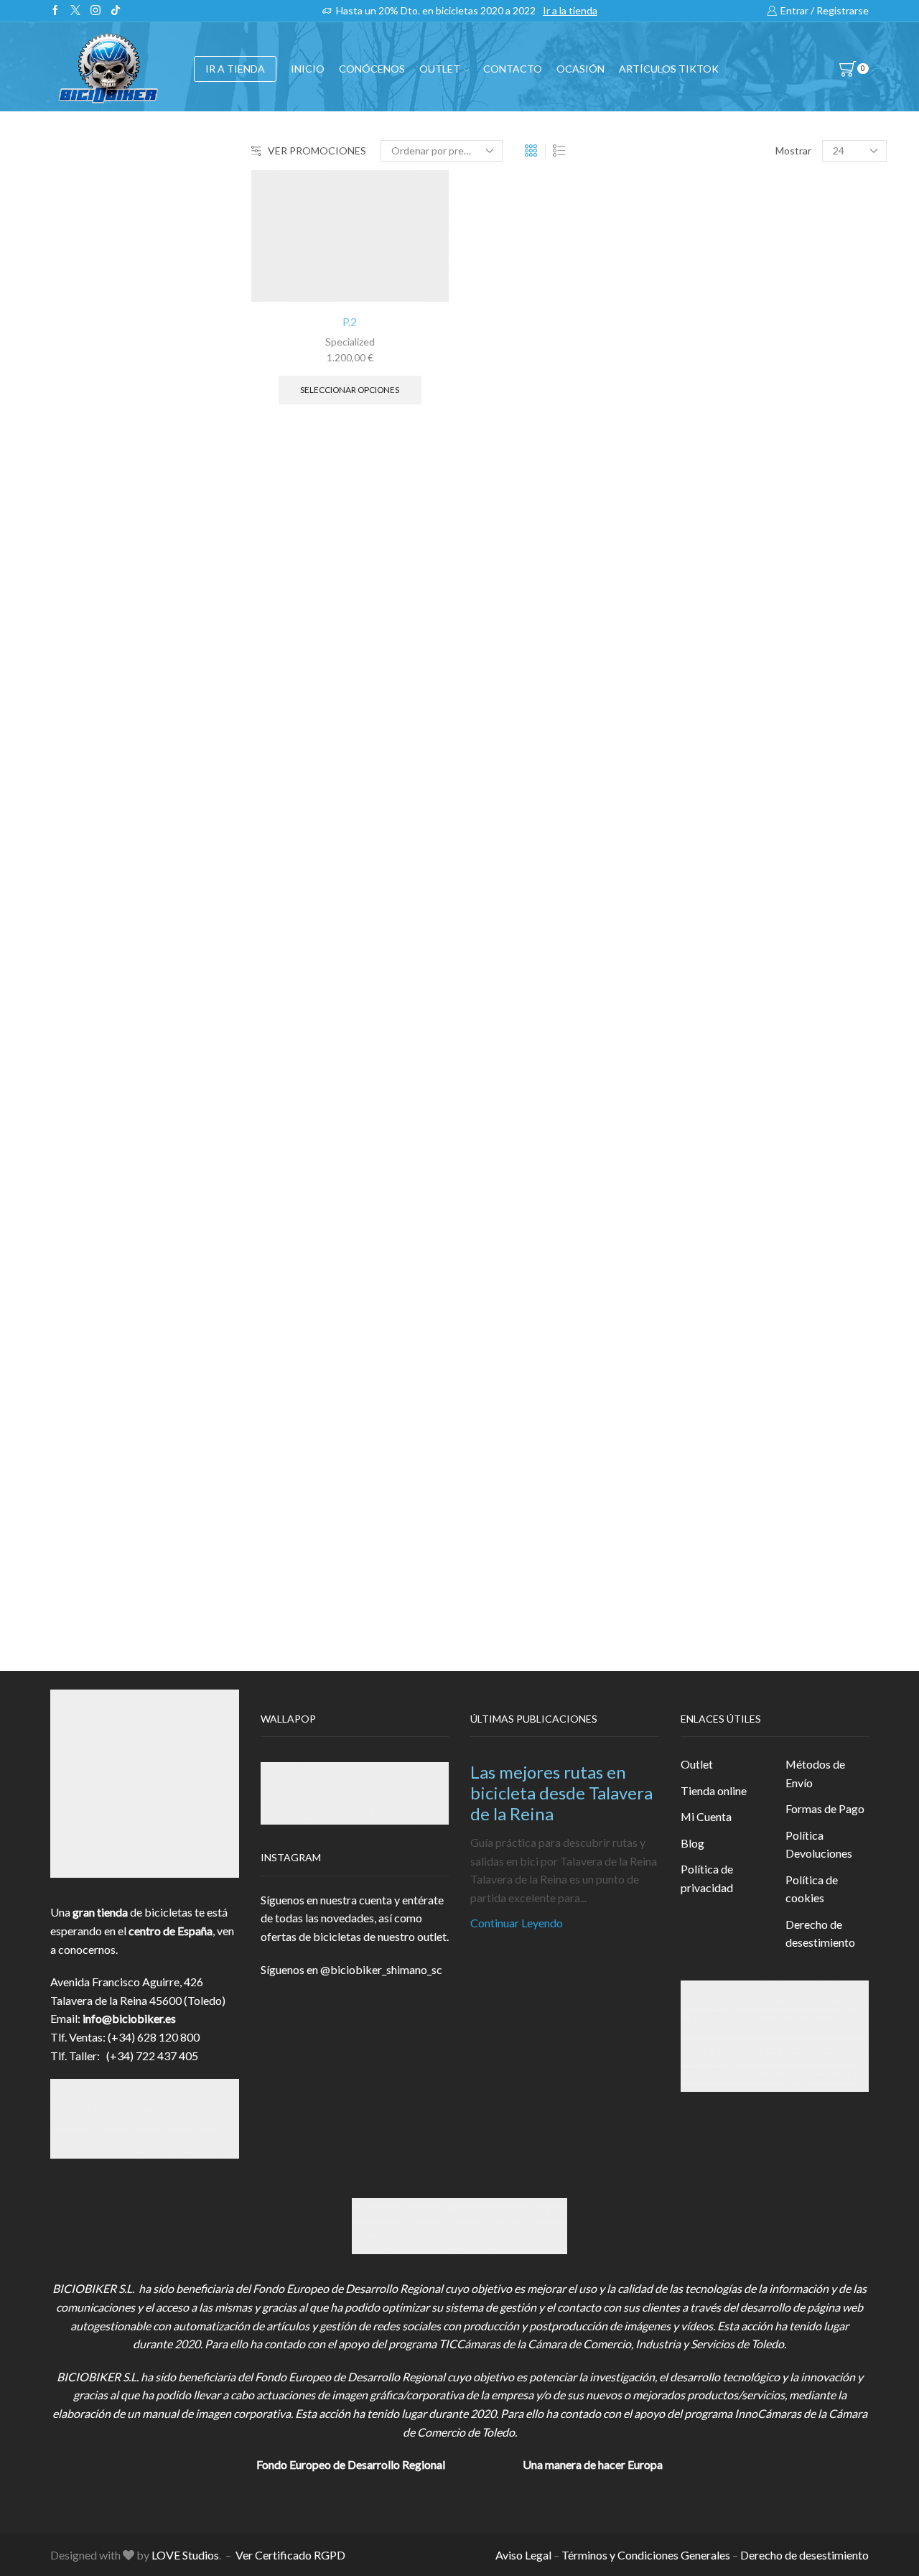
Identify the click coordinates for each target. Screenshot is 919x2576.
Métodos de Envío (815, 1773)
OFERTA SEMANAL (740, 593)
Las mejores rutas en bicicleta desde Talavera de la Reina (561, 1793)
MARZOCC (718, 886)
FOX (701, 436)
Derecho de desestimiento (820, 1933)
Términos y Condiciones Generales (646, 2555)
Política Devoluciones (819, 1844)
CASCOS (712, 367)
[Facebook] (55, 11)
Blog (692, 1843)
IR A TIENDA (235, 69)
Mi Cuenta (706, 1816)
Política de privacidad (707, 1878)
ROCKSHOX (721, 983)
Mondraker (717, 959)
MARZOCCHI (725, 910)
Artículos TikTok (669, 69)
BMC (703, 789)
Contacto (513, 69)
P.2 (350, 321)
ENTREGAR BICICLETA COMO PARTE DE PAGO (770, 515)
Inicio (308, 69)
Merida (707, 934)
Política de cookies (812, 1889)
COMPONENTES (734, 332)
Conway (709, 837)
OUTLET (440, 69)
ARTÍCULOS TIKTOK (744, 663)
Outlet (697, 1764)
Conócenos (372, 69)
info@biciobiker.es (129, 2018)
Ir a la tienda (570, 10)
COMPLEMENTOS (737, 472)
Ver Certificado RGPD (290, 2555)
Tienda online (714, 1790)
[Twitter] (75, 11)
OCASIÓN (580, 69)
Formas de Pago (825, 1808)
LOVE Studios (185, 2555)
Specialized (350, 342)
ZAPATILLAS (722, 402)
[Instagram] (95, 11)
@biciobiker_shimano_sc (381, 1969)
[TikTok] (116, 11)
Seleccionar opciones (350, 390)
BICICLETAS (721, 296)
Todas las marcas (731, 765)
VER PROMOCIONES (317, 150)
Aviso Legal (523, 2555)
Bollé (702, 813)
